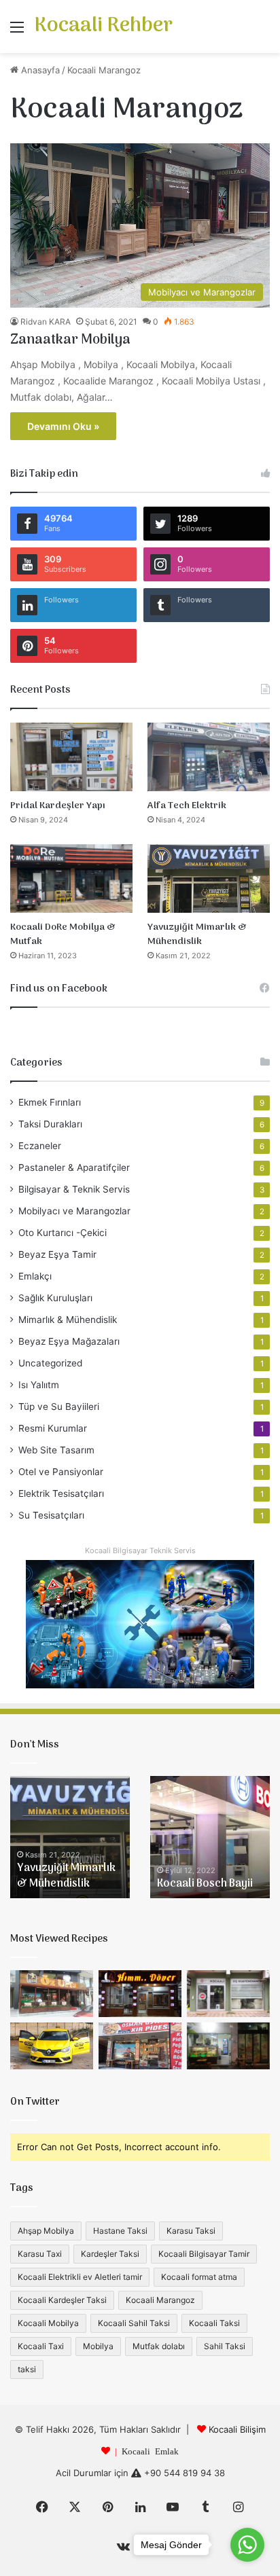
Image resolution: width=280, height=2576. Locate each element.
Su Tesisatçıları (51, 1515)
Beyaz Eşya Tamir (57, 1254)
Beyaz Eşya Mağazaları (69, 1341)
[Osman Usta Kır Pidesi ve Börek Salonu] (140, 2046)
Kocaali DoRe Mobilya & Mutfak (63, 935)
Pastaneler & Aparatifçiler (74, 1167)
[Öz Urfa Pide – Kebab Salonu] (52, 1994)
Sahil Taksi (225, 2346)
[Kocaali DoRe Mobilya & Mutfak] (71, 878)
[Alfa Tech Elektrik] (209, 757)
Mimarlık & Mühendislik (68, 1320)
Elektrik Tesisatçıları (61, 1493)
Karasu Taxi (40, 2254)
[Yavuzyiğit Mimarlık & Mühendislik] (209, 878)
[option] (70, 1837)
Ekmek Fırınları (50, 1102)
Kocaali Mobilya (48, 2323)
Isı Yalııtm (39, 1385)
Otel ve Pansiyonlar (61, 1472)
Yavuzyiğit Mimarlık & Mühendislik (197, 935)
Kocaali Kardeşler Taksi (62, 2300)
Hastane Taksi (120, 2231)
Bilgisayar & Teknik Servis (74, 1189)
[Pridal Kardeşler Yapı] (71, 757)
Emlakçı (35, 1276)
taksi (27, 2369)
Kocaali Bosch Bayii (205, 1884)
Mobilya (98, 2346)
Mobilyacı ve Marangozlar (74, 1211)
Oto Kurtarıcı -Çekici (63, 1233)
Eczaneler (40, 1146)
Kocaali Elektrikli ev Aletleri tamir (80, 2277)
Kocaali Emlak (150, 2451)
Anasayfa (39, 70)
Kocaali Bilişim (237, 2429)
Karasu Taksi (191, 2231)
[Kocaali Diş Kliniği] (228, 1994)
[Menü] (17, 32)
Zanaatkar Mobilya (70, 340)
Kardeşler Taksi (110, 2254)
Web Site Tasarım (56, 1450)
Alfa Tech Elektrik (187, 806)
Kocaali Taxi (41, 2346)
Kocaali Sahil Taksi (134, 2323)
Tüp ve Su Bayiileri (59, 1407)
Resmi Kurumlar (53, 1428)
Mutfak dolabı (159, 2346)
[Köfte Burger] (228, 2046)
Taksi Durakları (50, 1124)
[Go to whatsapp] (247, 2545)
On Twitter (35, 2102)
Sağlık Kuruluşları (55, 1298)
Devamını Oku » (63, 426)
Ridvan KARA (46, 322)
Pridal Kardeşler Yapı (58, 806)
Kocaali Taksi (214, 2323)
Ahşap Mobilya (46, 2231)
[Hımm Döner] (140, 1994)
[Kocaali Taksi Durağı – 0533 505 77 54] (52, 2046)
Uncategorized (50, 1363)
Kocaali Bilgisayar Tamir (204, 2254)
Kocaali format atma (199, 2277)
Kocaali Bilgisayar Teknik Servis (140, 1550)
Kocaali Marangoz (160, 2300)
